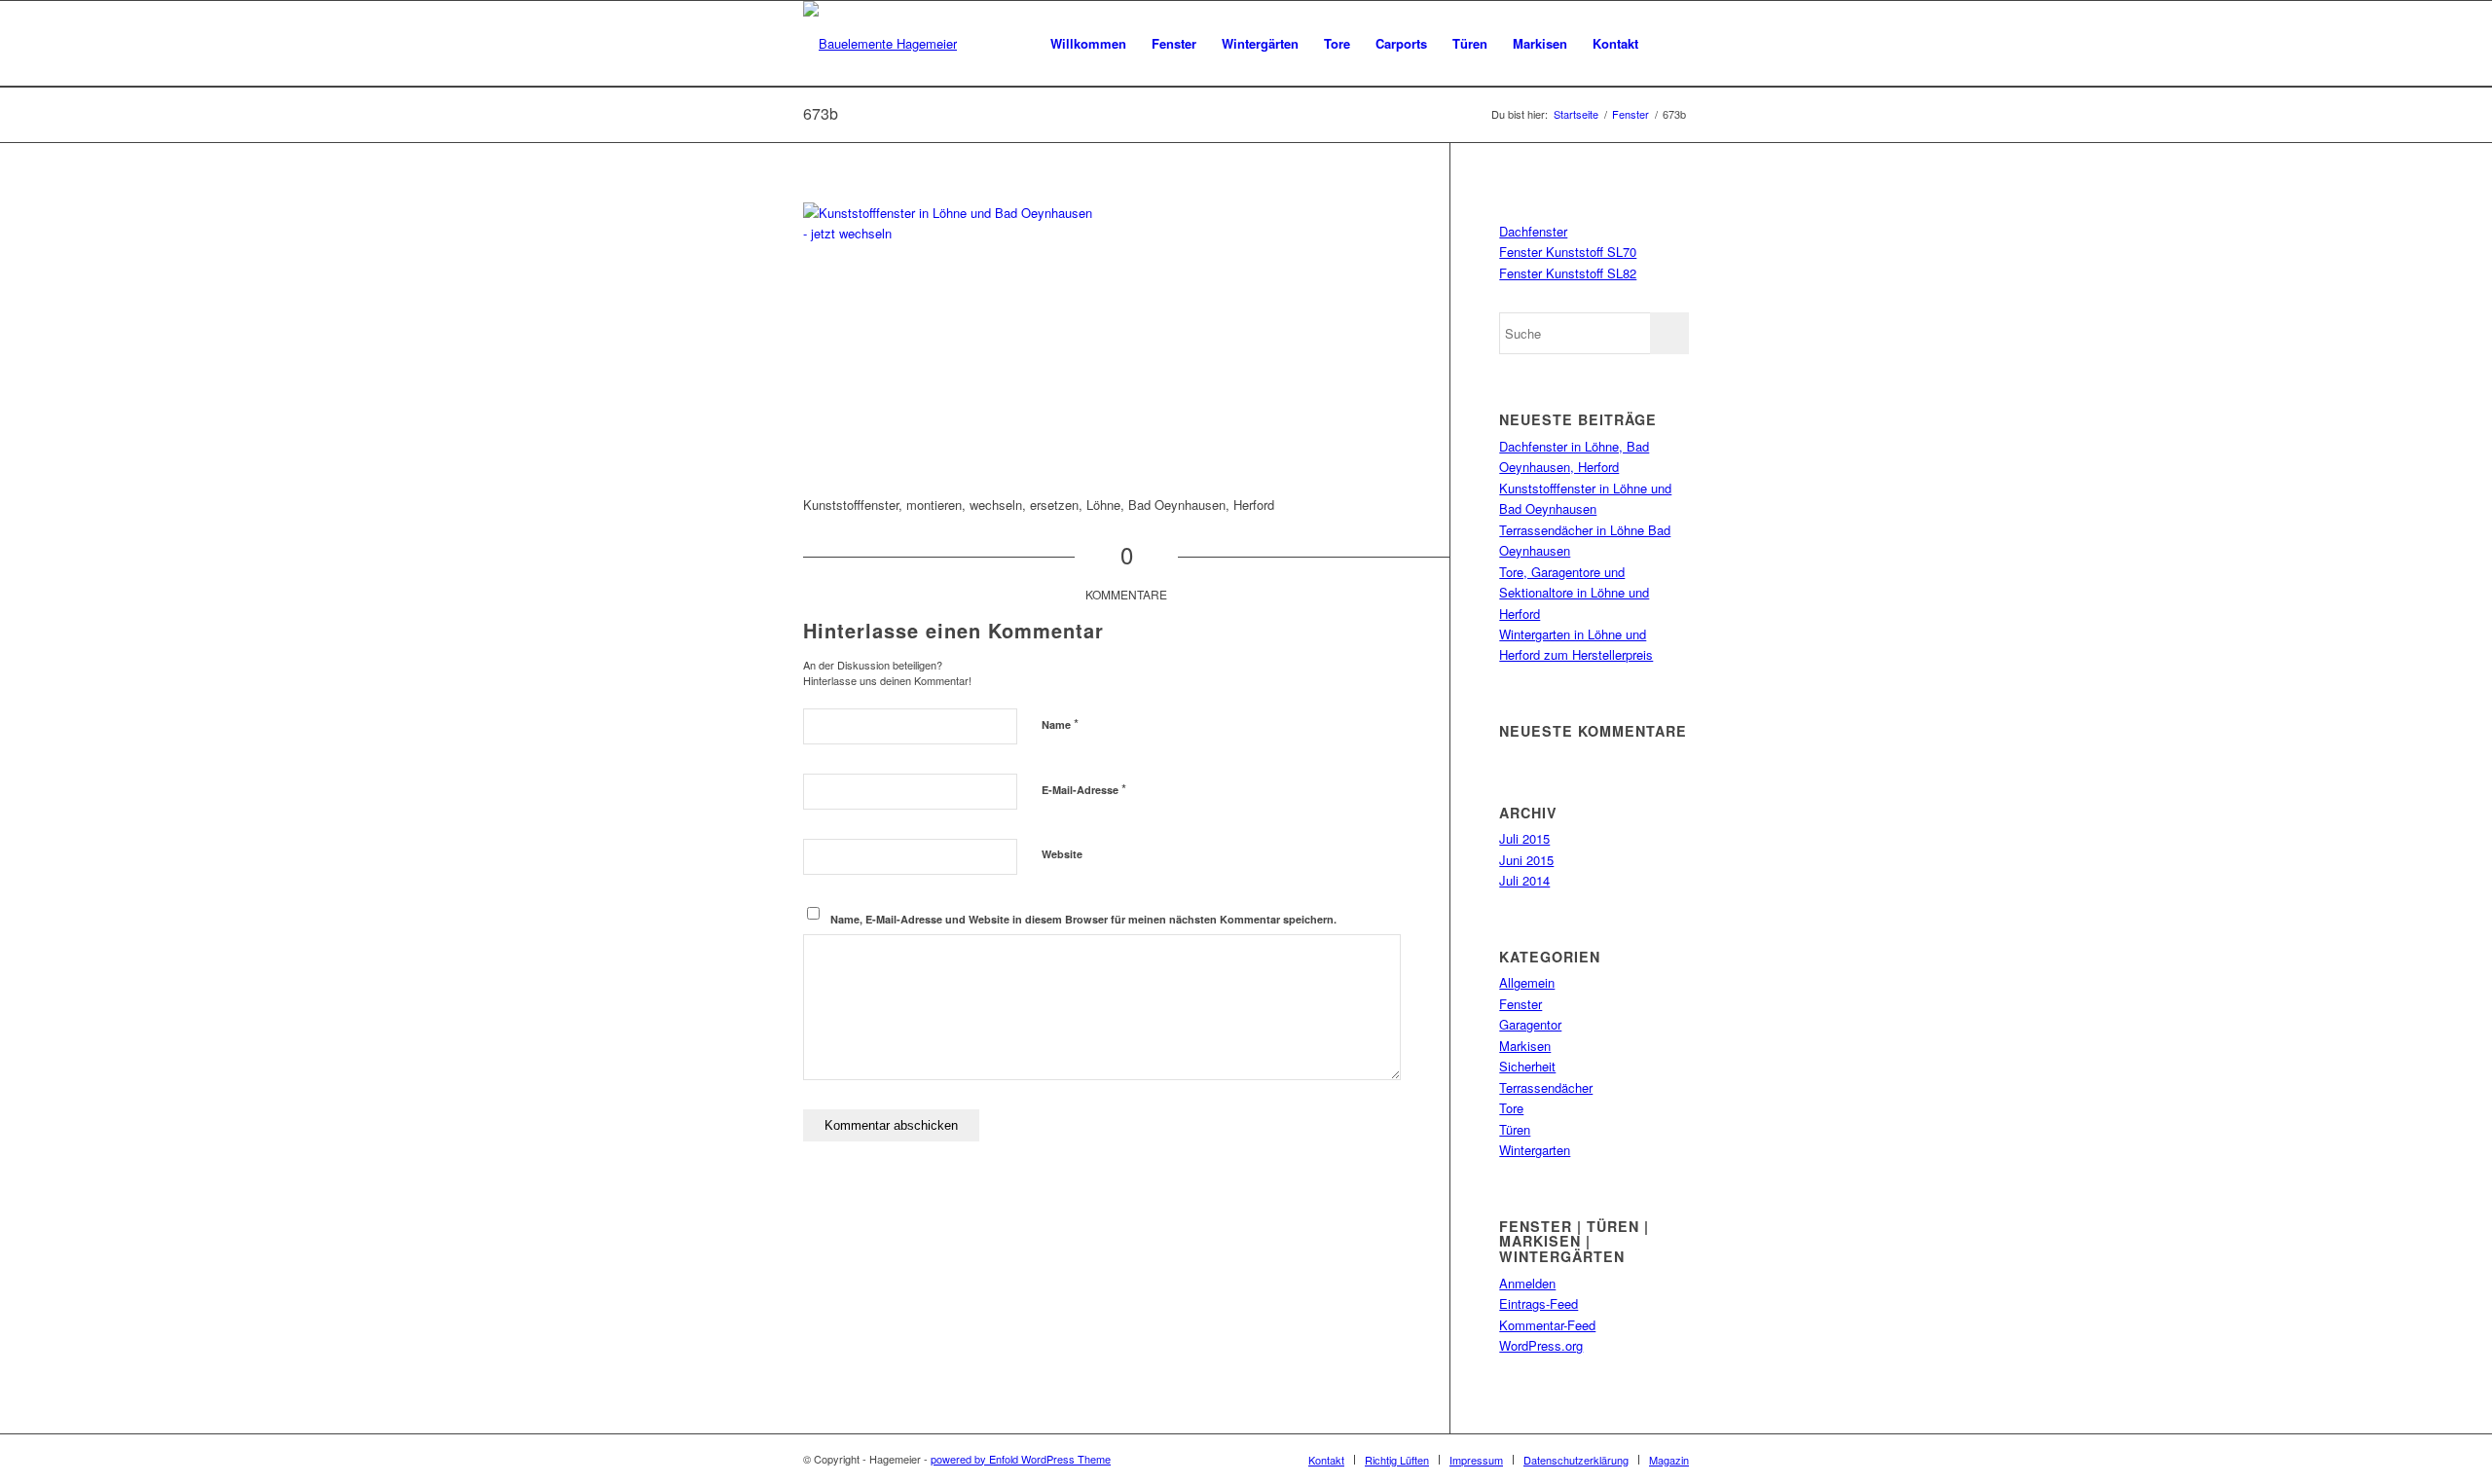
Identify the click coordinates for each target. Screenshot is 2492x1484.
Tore (1511, 1108)
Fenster (1521, 1004)
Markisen (1525, 1046)
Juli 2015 (1524, 838)
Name (1060, 724)
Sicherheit (1527, 1066)
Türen (1515, 1129)
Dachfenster (1533, 231)
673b (821, 113)
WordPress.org (1541, 1345)
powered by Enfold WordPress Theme (1021, 1459)
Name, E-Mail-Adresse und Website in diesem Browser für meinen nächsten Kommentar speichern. (1083, 919)
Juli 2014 (1524, 880)
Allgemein (1527, 982)
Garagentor (1530, 1024)
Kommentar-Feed (1547, 1325)
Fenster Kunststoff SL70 (1568, 252)
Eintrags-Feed (1539, 1303)
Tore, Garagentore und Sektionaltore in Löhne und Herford (1574, 593)
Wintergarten (1535, 1150)
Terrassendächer (1546, 1087)
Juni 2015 (1526, 860)
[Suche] (1670, 44)
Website (1062, 854)
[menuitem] (1088, 44)
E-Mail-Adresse (1084, 789)
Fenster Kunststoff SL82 (1568, 273)
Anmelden (1527, 1283)
